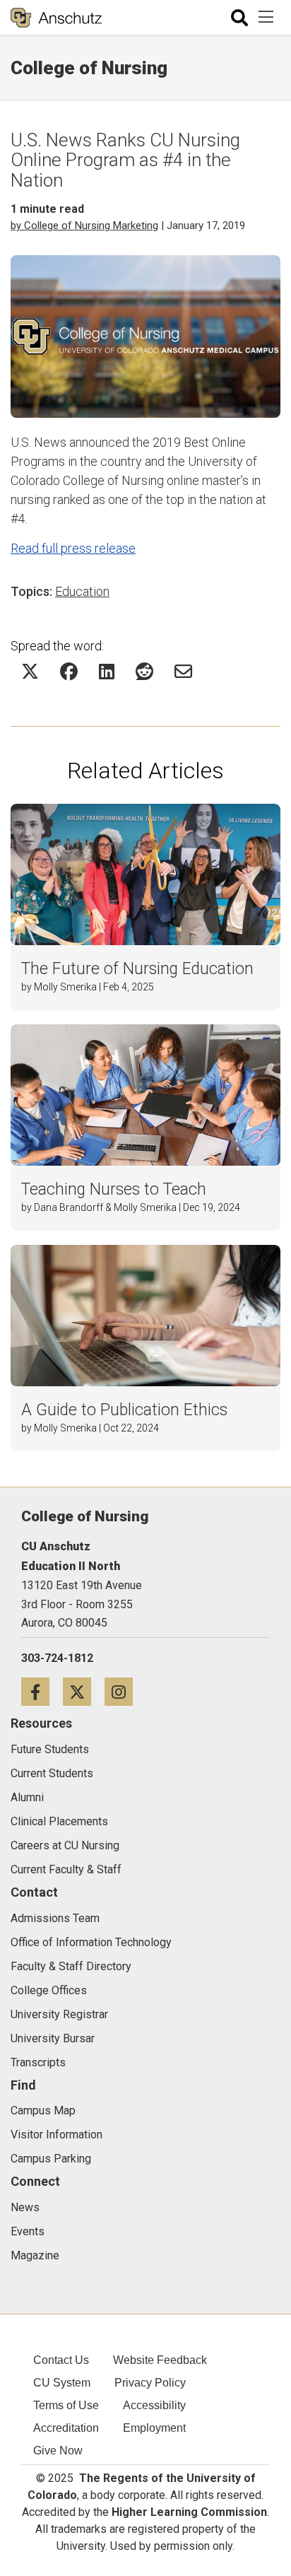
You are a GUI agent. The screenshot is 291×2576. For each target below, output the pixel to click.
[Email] (183, 671)
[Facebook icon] (42, 1691)
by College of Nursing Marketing (84, 226)
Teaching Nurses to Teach (114, 1189)
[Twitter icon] (84, 1691)
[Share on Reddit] (144, 671)
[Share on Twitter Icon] (30, 671)
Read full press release (73, 548)
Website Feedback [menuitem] (160, 2360)
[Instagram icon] (124, 1691)
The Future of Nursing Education (137, 969)
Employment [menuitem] (154, 2428)
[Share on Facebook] (69, 671)
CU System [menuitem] (62, 2383)
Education (82, 591)
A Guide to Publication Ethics (124, 1410)
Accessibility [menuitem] (154, 2405)
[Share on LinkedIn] (107, 671)
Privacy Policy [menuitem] (150, 2383)
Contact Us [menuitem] (61, 2360)
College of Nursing (89, 68)
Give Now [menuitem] (58, 2451)
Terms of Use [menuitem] (66, 2405)
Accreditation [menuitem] (66, 2428)
